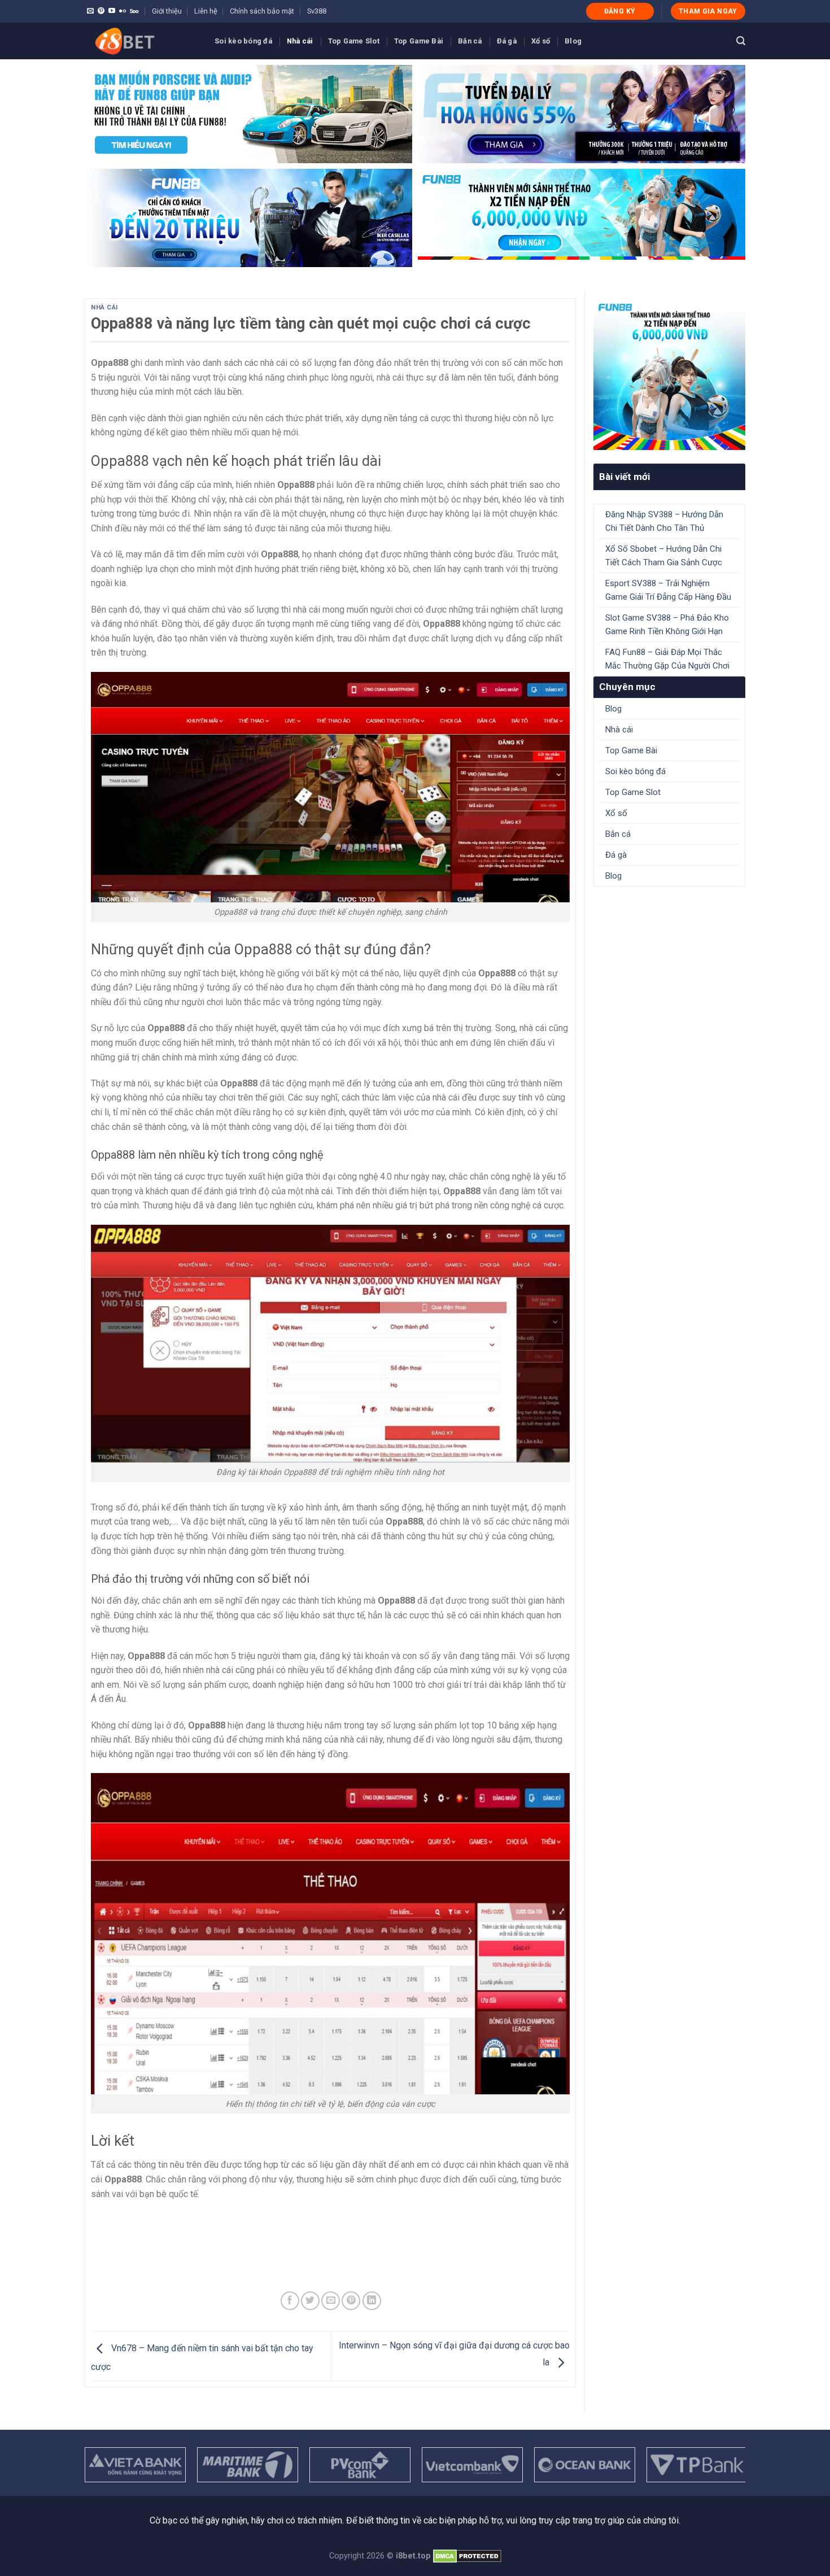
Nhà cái (300, 41)
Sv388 (317, 11)
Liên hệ (206, 11)
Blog (573, 41)
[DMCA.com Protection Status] (467, 2556)
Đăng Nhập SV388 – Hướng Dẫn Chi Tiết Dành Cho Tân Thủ (664, 521)
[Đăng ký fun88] (669, 374)
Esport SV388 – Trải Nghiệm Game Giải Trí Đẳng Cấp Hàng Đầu (668, 590)
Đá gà (507, 41)
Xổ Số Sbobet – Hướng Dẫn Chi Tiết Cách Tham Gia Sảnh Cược (664, 556)
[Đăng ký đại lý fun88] (248, 114)
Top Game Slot (354, 41)
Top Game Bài (419, 41)
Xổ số (541, 41)
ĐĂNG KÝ (620, 11)
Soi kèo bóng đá (243, 41)
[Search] (741, 41)
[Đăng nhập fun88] (582, 218)
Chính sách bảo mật (262, 11)
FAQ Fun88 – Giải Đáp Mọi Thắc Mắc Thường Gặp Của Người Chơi (667, 659)
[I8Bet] (141, 41)
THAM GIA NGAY (708, 11)
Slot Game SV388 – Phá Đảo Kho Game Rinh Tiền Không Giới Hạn (667, 625)
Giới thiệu (167, 11)
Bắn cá (470, 41)
